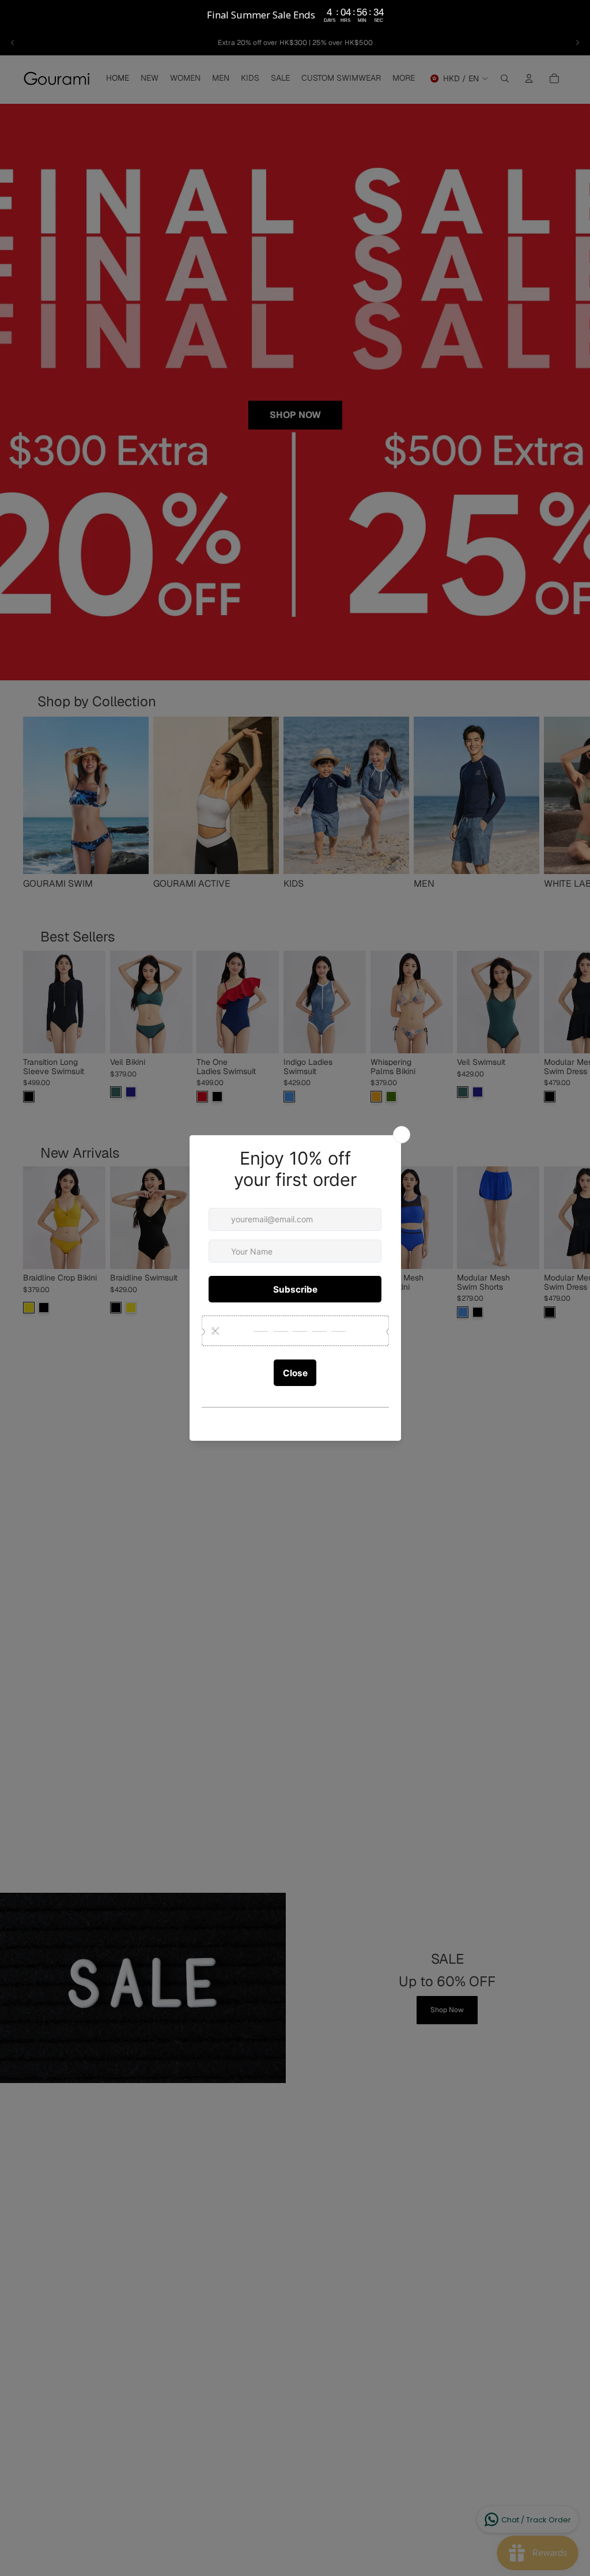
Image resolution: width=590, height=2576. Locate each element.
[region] (295, 15)
